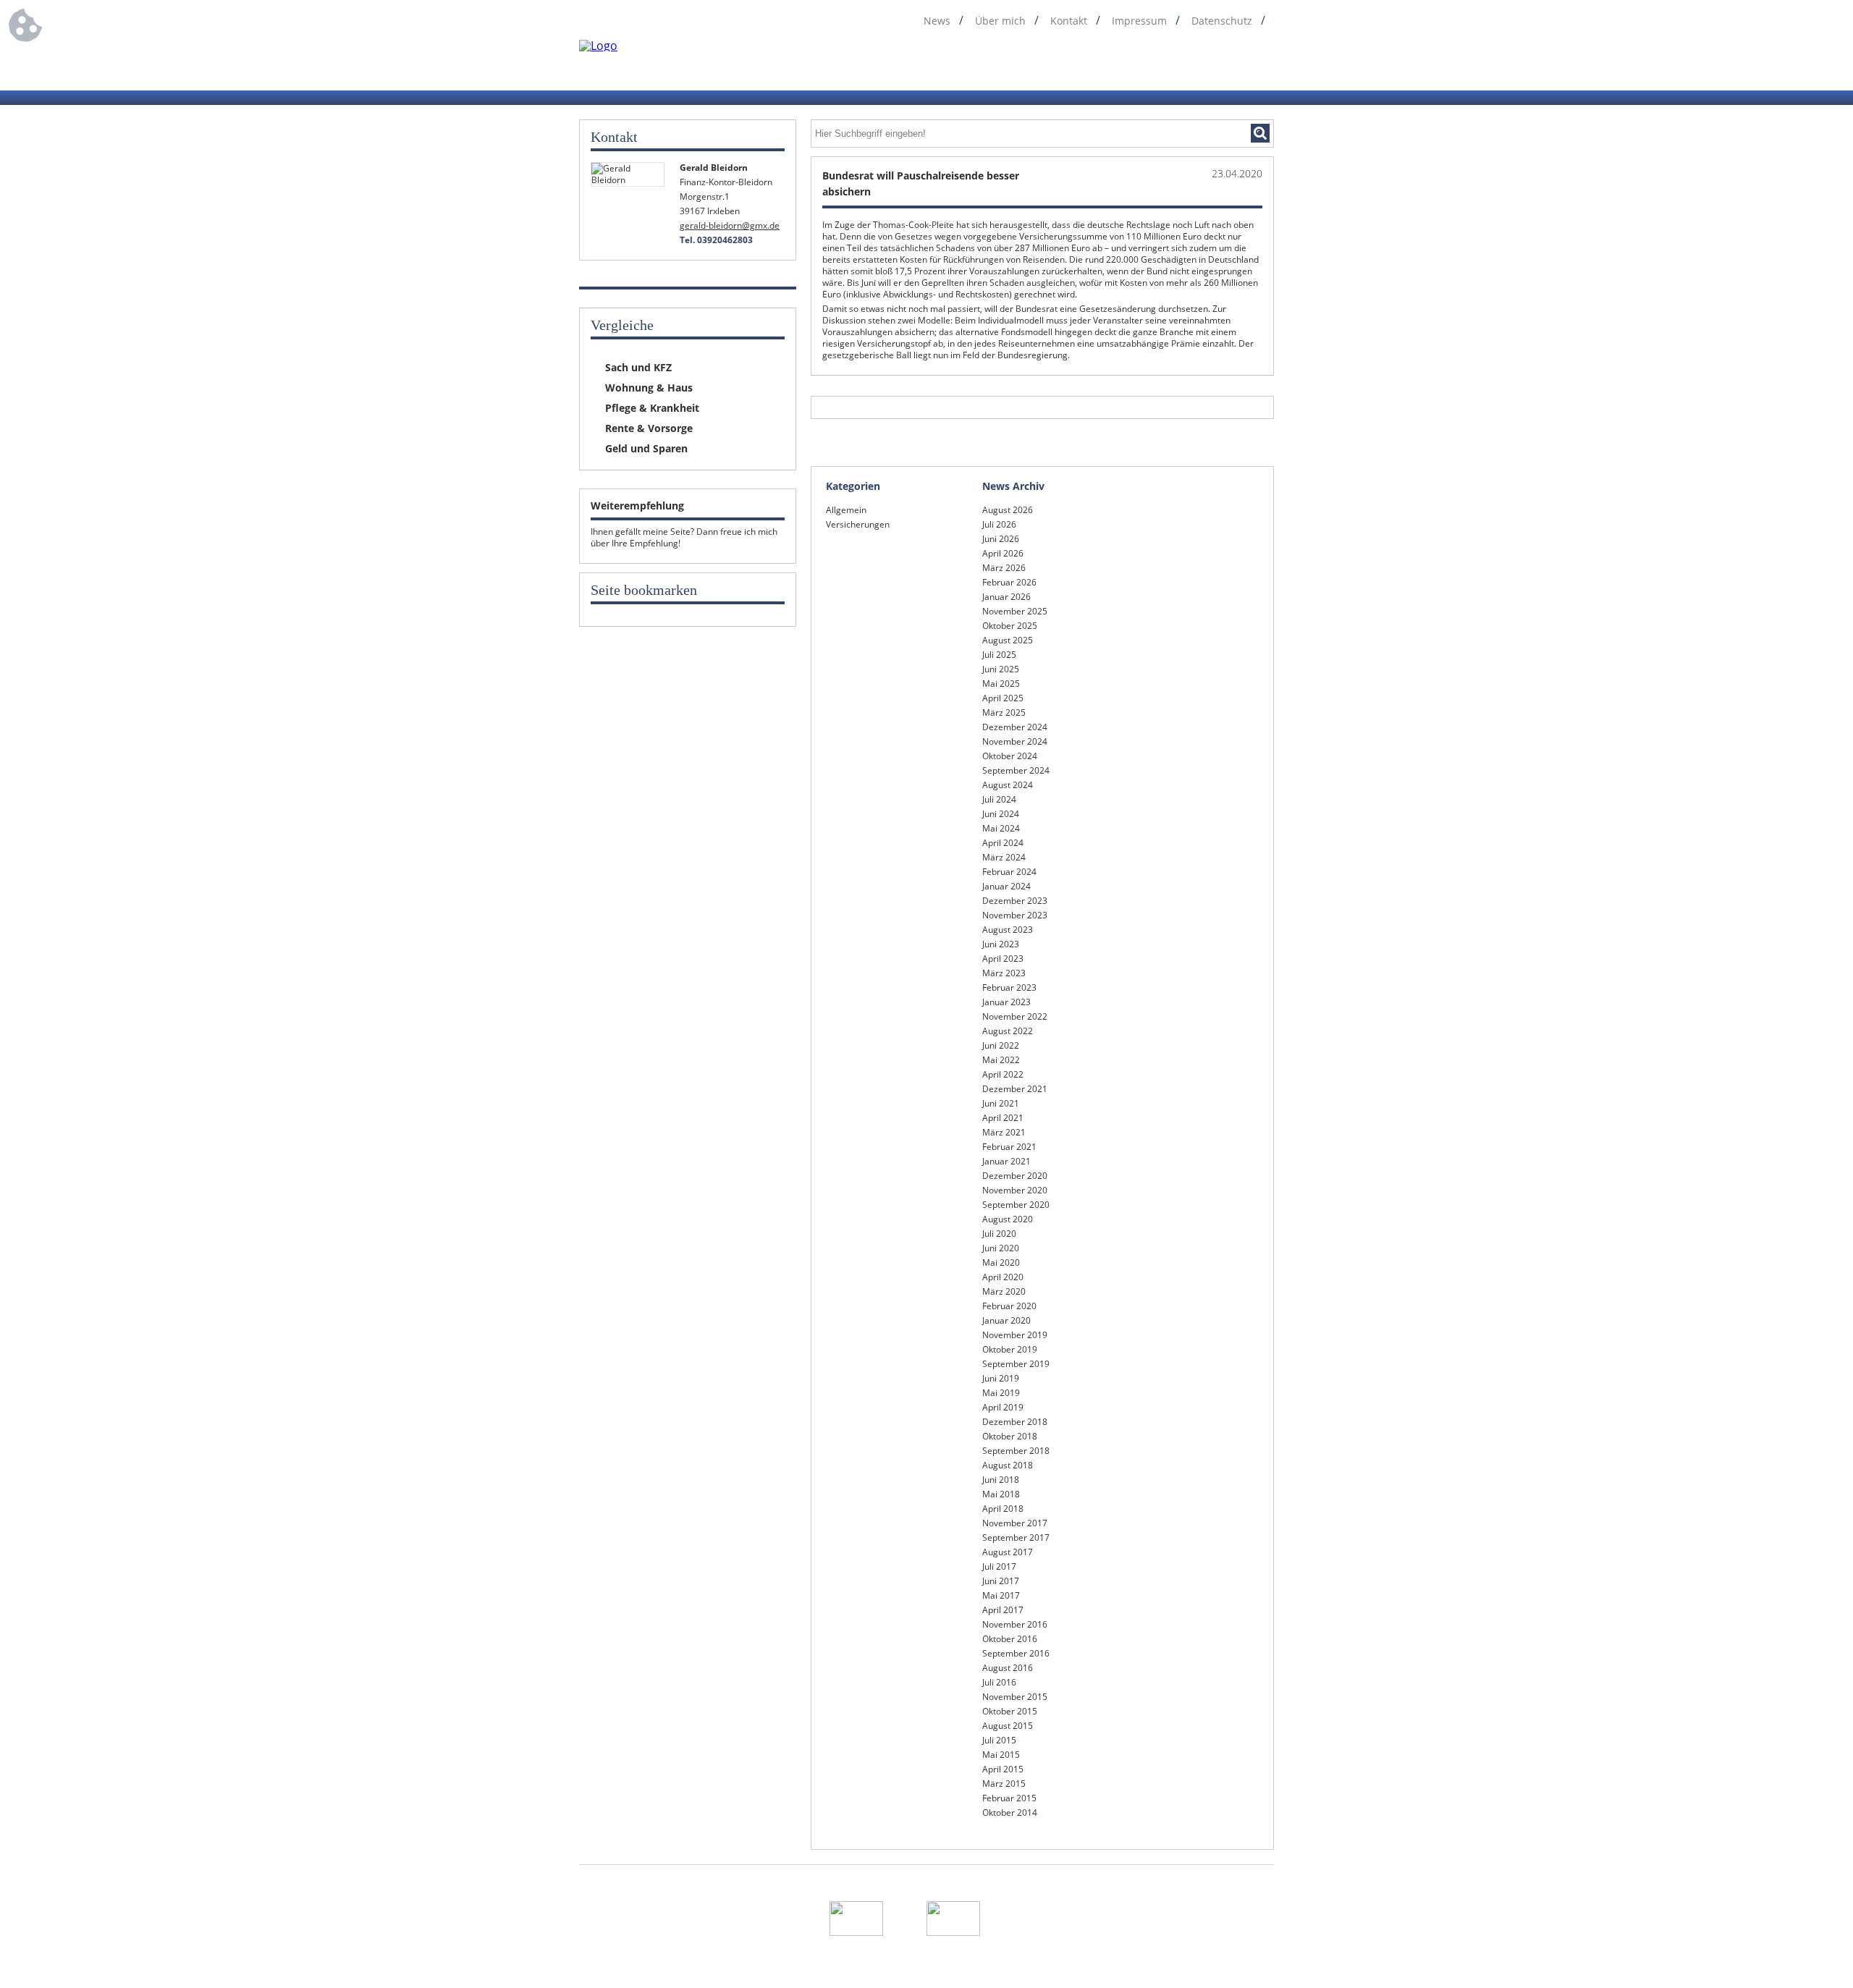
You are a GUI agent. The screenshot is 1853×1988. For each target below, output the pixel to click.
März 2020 (1004, 1291)
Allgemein (846, 510)
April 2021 (1003, 1118)
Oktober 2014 (1010, 1813)
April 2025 (1003, 698)
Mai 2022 (1001, 1060)
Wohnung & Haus (649, 388)
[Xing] (1237, 64)
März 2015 (1004, 1784)
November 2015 (1015, 1697)
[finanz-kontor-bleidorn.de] (598, 45)
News (937, 21)
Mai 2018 (1001, 1494)
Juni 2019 (1001, 1378)
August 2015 (1008, 1726)
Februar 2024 (1009, 872)
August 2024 (1008, 785)
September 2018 (1016, 1451)
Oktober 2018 (1010, 1436)
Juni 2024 (1001, 814)
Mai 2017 (1001, 1595)
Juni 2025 (1001, 669)
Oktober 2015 (1010, 1711)
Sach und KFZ (638, 367)
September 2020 (1016, 1205)
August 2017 (1008, 1552)
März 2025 (1004, 712)
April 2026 (1003, 553)
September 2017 (1016, 1537)
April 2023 (1003, 959)
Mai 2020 (1001, 1262)
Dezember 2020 (1015, 1176)
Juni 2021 (1001, 1103)
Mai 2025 (1001, 684)
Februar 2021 (1009, 1147)
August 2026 (1008, 510)
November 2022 (1015, 1016)
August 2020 (1008, 1219)
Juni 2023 (1001, 944)
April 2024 (1003, 843)
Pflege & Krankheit (652, 408)
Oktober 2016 (1010, 1639)
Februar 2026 (1009, 582)
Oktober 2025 (1010, 626)
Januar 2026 (1006, 597)
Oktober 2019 (1010, 1349)
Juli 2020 (999, 1234)
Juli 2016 (999, 1682)
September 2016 (1016, 1653)
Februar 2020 (1009, 1306)
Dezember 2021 (1015, 1089)
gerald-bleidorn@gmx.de (730, 225)
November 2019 (1015, 1335)
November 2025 (1015, 611)
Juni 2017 (1001, 1581)
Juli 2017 (999, 1566)
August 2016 (1008, 1668)
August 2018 (1008, 1465)
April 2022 (1003, 1074)
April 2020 (1003, 1277)
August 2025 (1008, 640)
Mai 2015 (1001, 1755)
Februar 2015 (1009, 1798)
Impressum (1139, 21)
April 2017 (1003, 1610)
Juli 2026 (999, 524)
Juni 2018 (1001, 1480)
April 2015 (1003, 1769)
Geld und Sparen (646, 448)
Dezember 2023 (1015, 901)
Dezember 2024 (1015, 727)
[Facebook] (1155, 64)
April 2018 (1003, 1509)
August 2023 (1008, 930)
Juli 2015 (999, 1740)
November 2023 (1015, 915)
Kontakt (1069, 21)
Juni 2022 (1001, 1045)
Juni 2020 (1001, 1248)
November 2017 (1015, 1523)
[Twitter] (1210, 64)
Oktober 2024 (1010, 756)
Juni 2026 (1001, 539)
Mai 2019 (1001, 1393)
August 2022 (1008, 1031)
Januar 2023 (1006, 1002)
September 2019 (1016, 1364)
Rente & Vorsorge (649, 428)
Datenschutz (1222, 21)
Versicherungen (858, 524)
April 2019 (1003, 1407)
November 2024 (1015, 741)
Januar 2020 (1006, 1320)
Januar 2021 (1006, 1161)
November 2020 (1015, 1190)
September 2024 (1016, 770)
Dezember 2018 (1015, 1422)
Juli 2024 (999, 799)
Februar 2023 (1009, 987)
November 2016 (1015, 1624)
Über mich (1000, 21)
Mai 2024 (1001, 828)
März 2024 (1004, 857)
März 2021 (1004, 1132)
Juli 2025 (999, 655)
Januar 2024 (1006, 886)
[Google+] (1182, 64)
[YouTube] (1265, 64)
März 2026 (1004, 568)
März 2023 (1004, 973)
